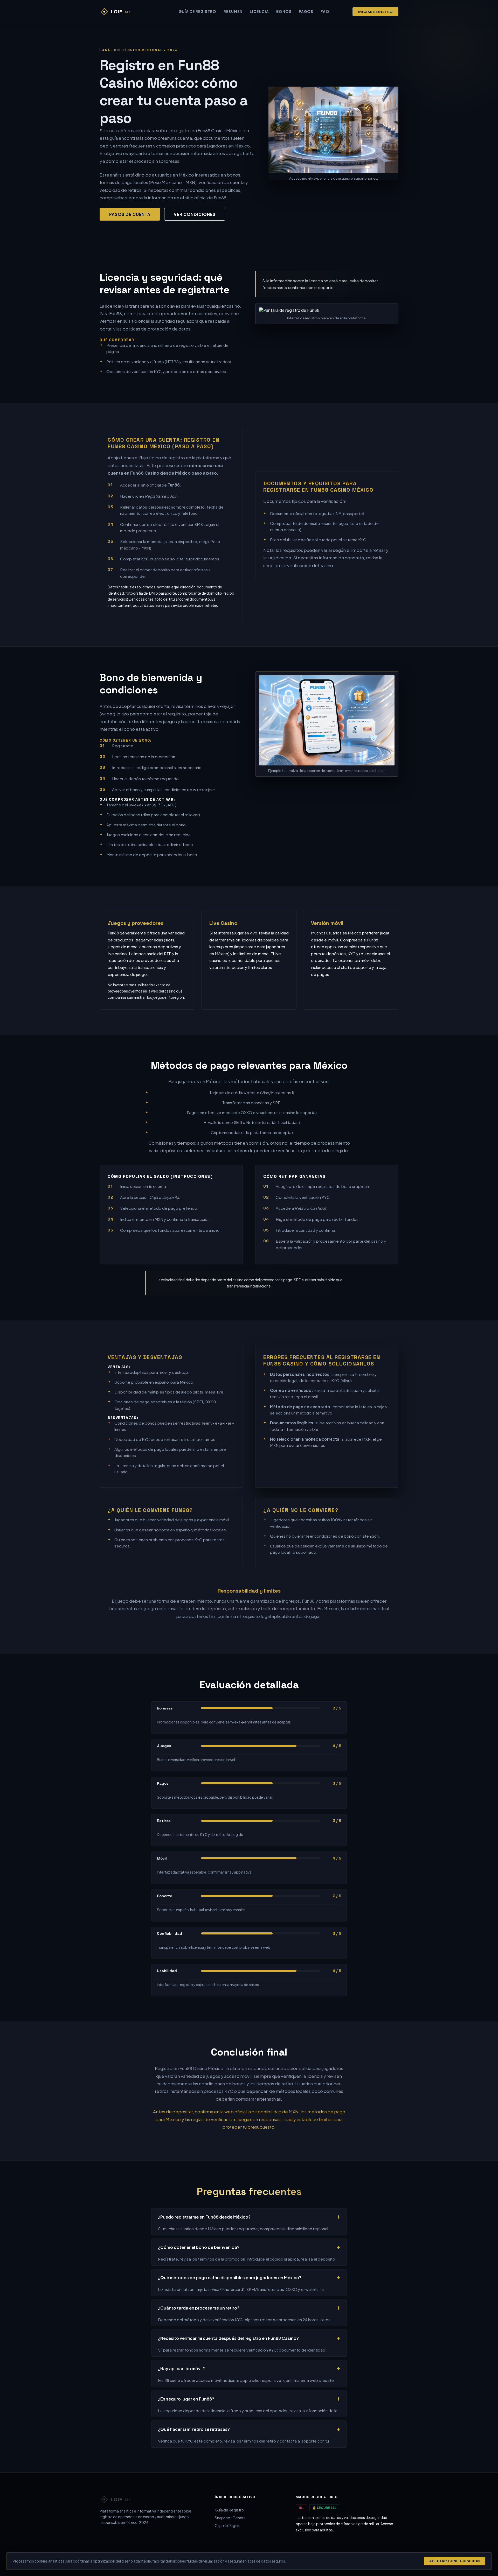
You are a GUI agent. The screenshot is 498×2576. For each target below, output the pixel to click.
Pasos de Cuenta (130, 214)
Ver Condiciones (195, 214)
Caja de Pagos (227, 2525)
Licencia (259, 12)
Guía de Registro (198, 12)
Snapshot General (231, 2518)
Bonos (284, 12)
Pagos (306, 12)
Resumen (233, 12)
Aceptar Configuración (455, 2561)
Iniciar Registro (375, 12)
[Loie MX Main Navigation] (128, 12)
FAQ (325, 12)
